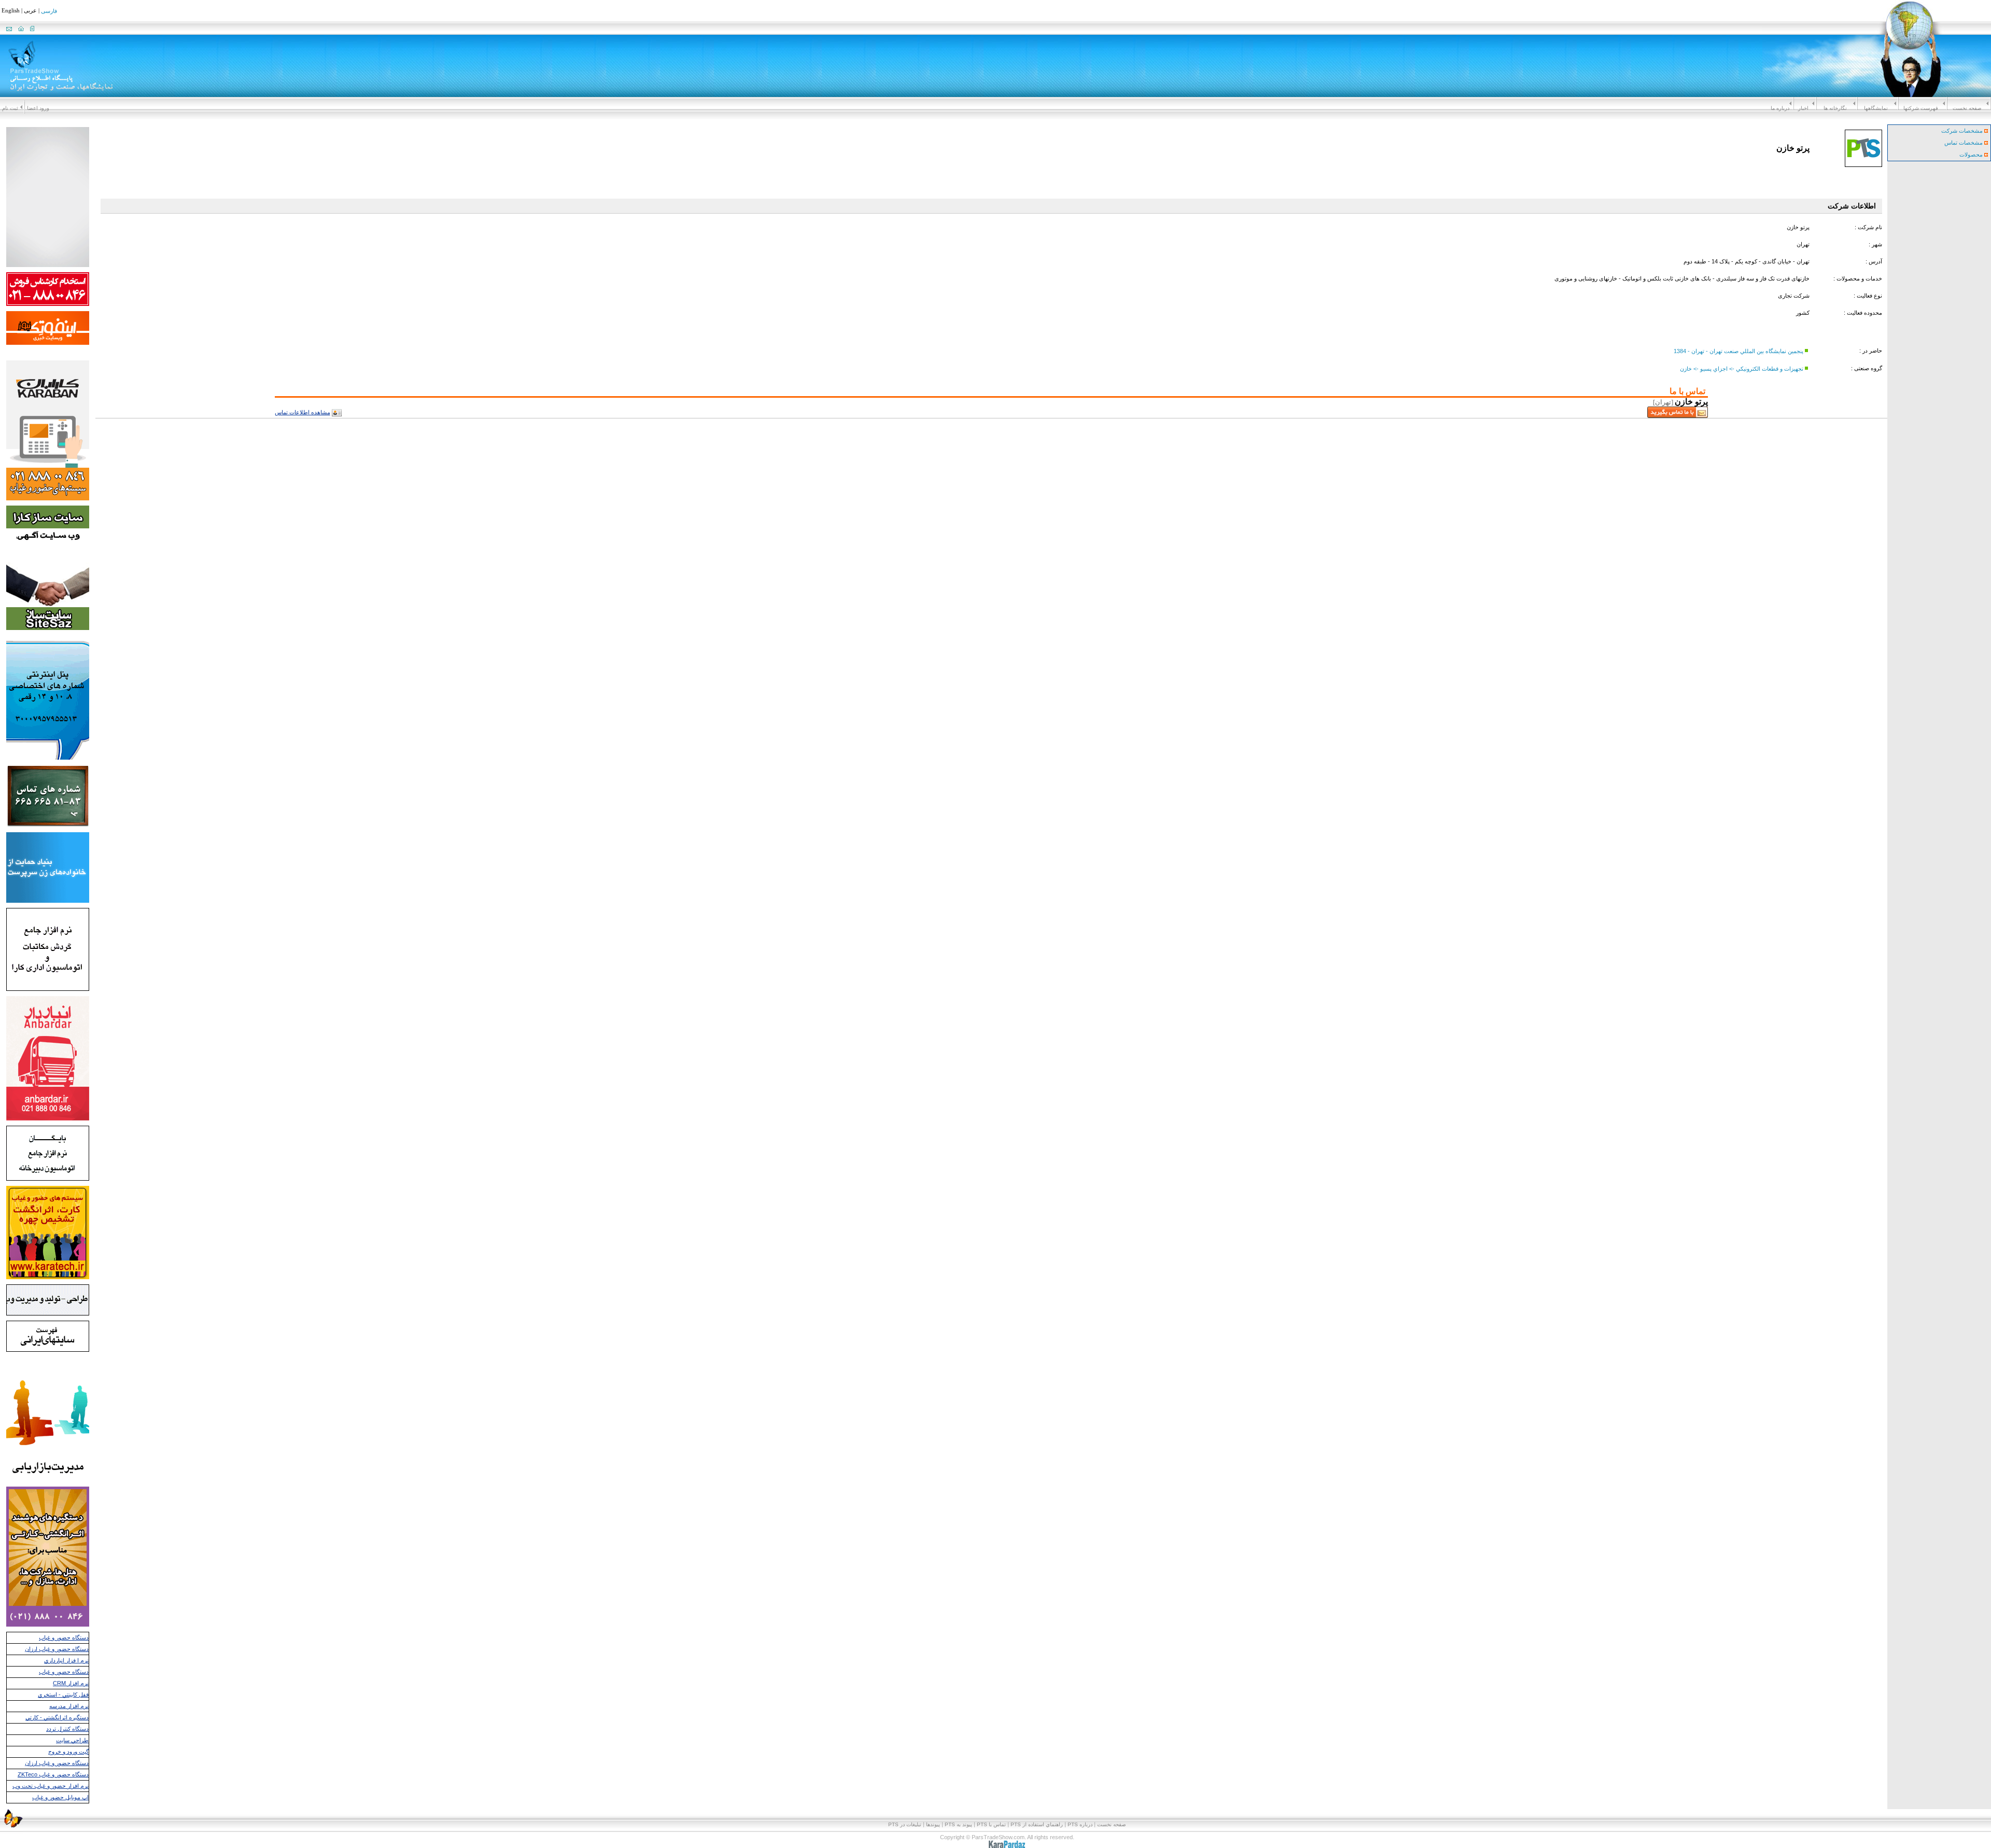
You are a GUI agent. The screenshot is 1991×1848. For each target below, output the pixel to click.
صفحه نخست (1967, 108)
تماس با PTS (991, 1824)
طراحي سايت (72, 1740)
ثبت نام (10, 108)
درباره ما (1780, 108)
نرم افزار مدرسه (69, 1706)
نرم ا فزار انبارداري (66, 1660)
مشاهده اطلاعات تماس (303, 412)
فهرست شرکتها (1921, 108)
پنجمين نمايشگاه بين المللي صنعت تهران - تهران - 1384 (1738, 351)
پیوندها (933, 1824)
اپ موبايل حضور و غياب (60, 1797)
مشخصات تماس (1964, 143)
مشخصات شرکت (1963, 131)
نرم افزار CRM (71, 1683)
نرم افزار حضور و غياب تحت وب (51, 1786)
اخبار (1803, 108)
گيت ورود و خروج (68, 1752)
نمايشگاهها (1876, 108)
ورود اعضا (38, 108)
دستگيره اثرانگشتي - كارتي (57, 1717)
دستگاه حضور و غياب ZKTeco (53, 1774)
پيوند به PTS (958, 1824)
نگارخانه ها (1835, 108)
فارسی (49, 11)
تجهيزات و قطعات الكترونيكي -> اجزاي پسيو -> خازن (1742, 368)
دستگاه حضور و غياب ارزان (57, 1649)
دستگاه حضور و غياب (64, 1637)
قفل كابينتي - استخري (63, 1695)
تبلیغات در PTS (905, 1824)
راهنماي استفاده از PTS (1037, 1824)
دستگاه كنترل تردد (67, 1729)
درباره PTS (1080, 1824)
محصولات (1972, 155)
